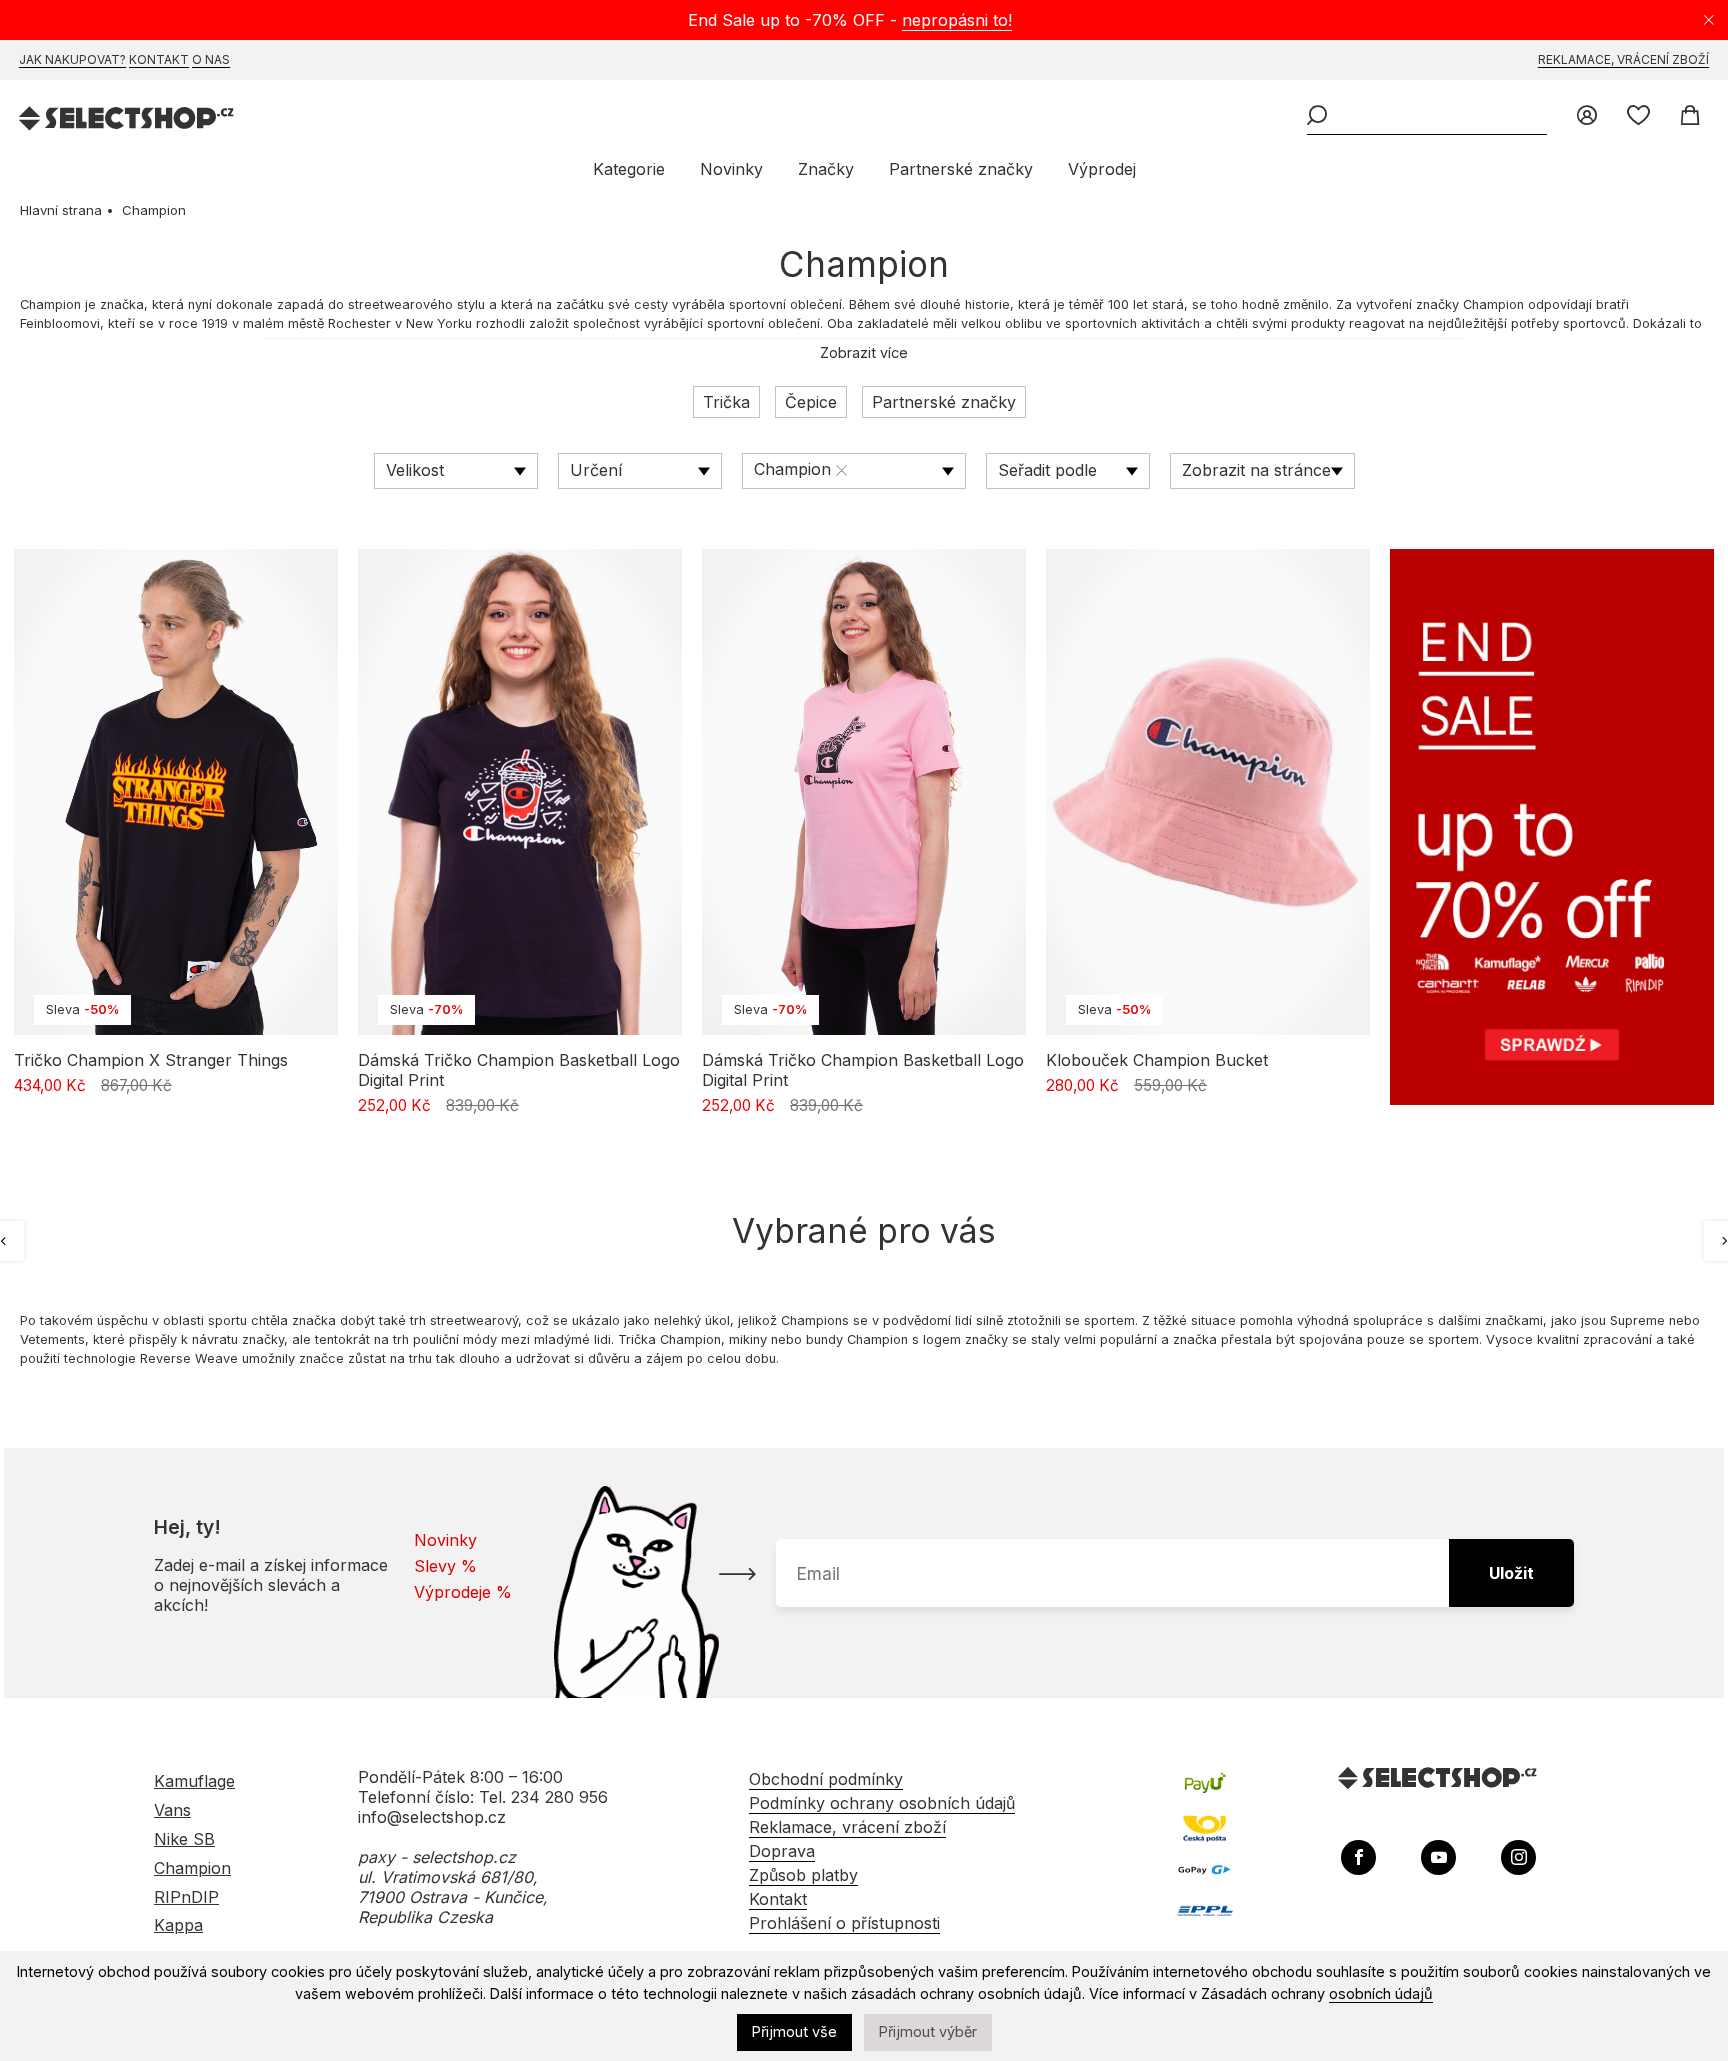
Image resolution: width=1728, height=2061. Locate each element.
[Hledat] (1317, 117)
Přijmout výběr (928, 2031)
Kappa (178, 1925)
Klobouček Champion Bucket (1157, 1060)
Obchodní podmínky (826, 1779)
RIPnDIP (186, 1897)
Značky (826, 169)
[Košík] (1689, 117)
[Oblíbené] (1638, 117)
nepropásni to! (957, 20)
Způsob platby (803, 1875)
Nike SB (184, 1839)
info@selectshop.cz (432, 1817)
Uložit (1511, 1573)
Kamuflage (194, 1781)
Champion (192, 1868)
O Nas (211, 59)
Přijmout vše (794, 2031)
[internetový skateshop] (127, 120)
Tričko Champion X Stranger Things (151, 1060)
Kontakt (159, 59)
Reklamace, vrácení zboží (1623, 59)
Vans (172, 1810)
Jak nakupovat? (72, 59)
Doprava (782, 1851)
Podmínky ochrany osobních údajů (882, 1803)
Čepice (811, 402)
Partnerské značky (961, 169)
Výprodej (1102, 169)
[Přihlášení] (1587, 117)
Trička (726, 402)
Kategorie (629, 169)
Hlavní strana (61, 210)
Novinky (731, 169)
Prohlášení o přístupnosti (844, 1923)
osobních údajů (1381, 1993)
